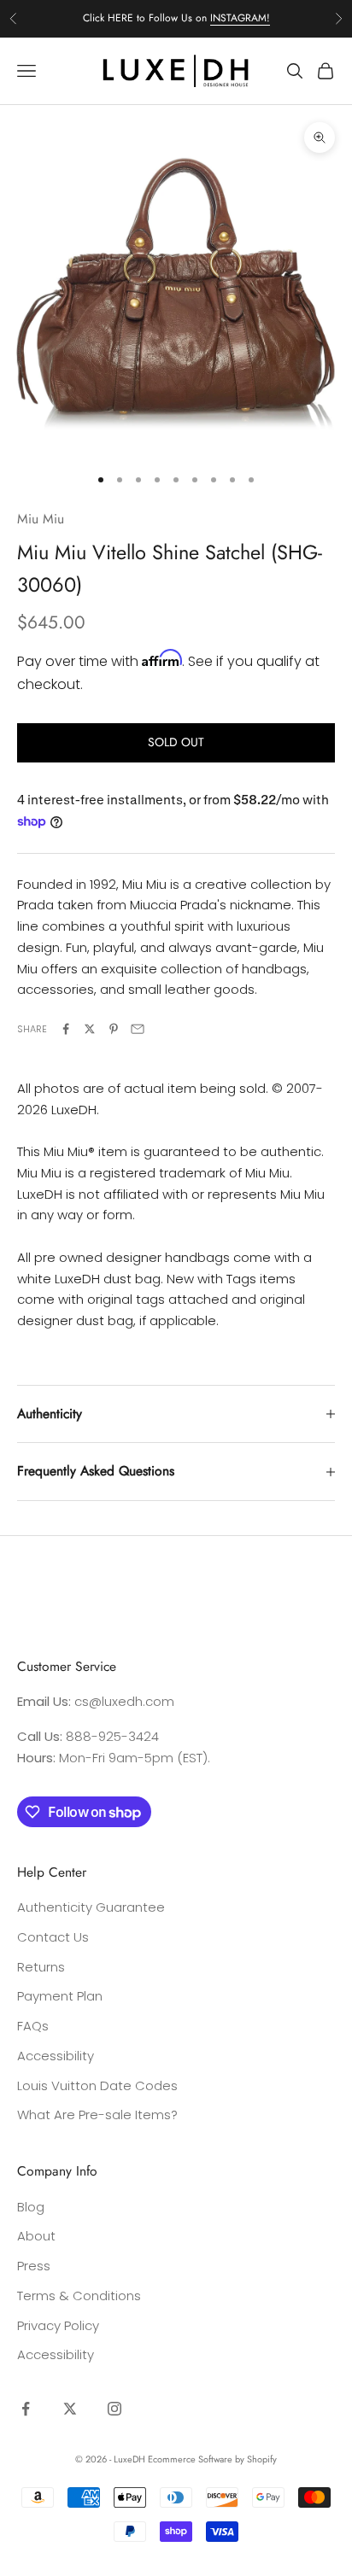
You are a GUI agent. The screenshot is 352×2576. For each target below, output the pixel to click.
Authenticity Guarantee (91, 1907)
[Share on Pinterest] (114, 1029)
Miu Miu (41, 519)
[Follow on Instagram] (114, 2409)
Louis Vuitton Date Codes (97, 2085)
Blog (31, 2207)
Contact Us (53, 1937)
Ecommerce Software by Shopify (212, 2459)
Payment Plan (60, 1996)
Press (34, 2266)
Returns (41, 1967)
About (36, 2236)
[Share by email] (138, 1029)
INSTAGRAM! (240, 18)
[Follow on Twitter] (70, 2409)
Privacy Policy (58, 2325)
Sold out (176, 742)
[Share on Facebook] (66, 1029)
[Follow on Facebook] (26, 2409)
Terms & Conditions (79, 2296)
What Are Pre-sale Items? (97, 2115)
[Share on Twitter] (90, 1029)
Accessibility (56, 2056)
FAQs (33, 2026)
